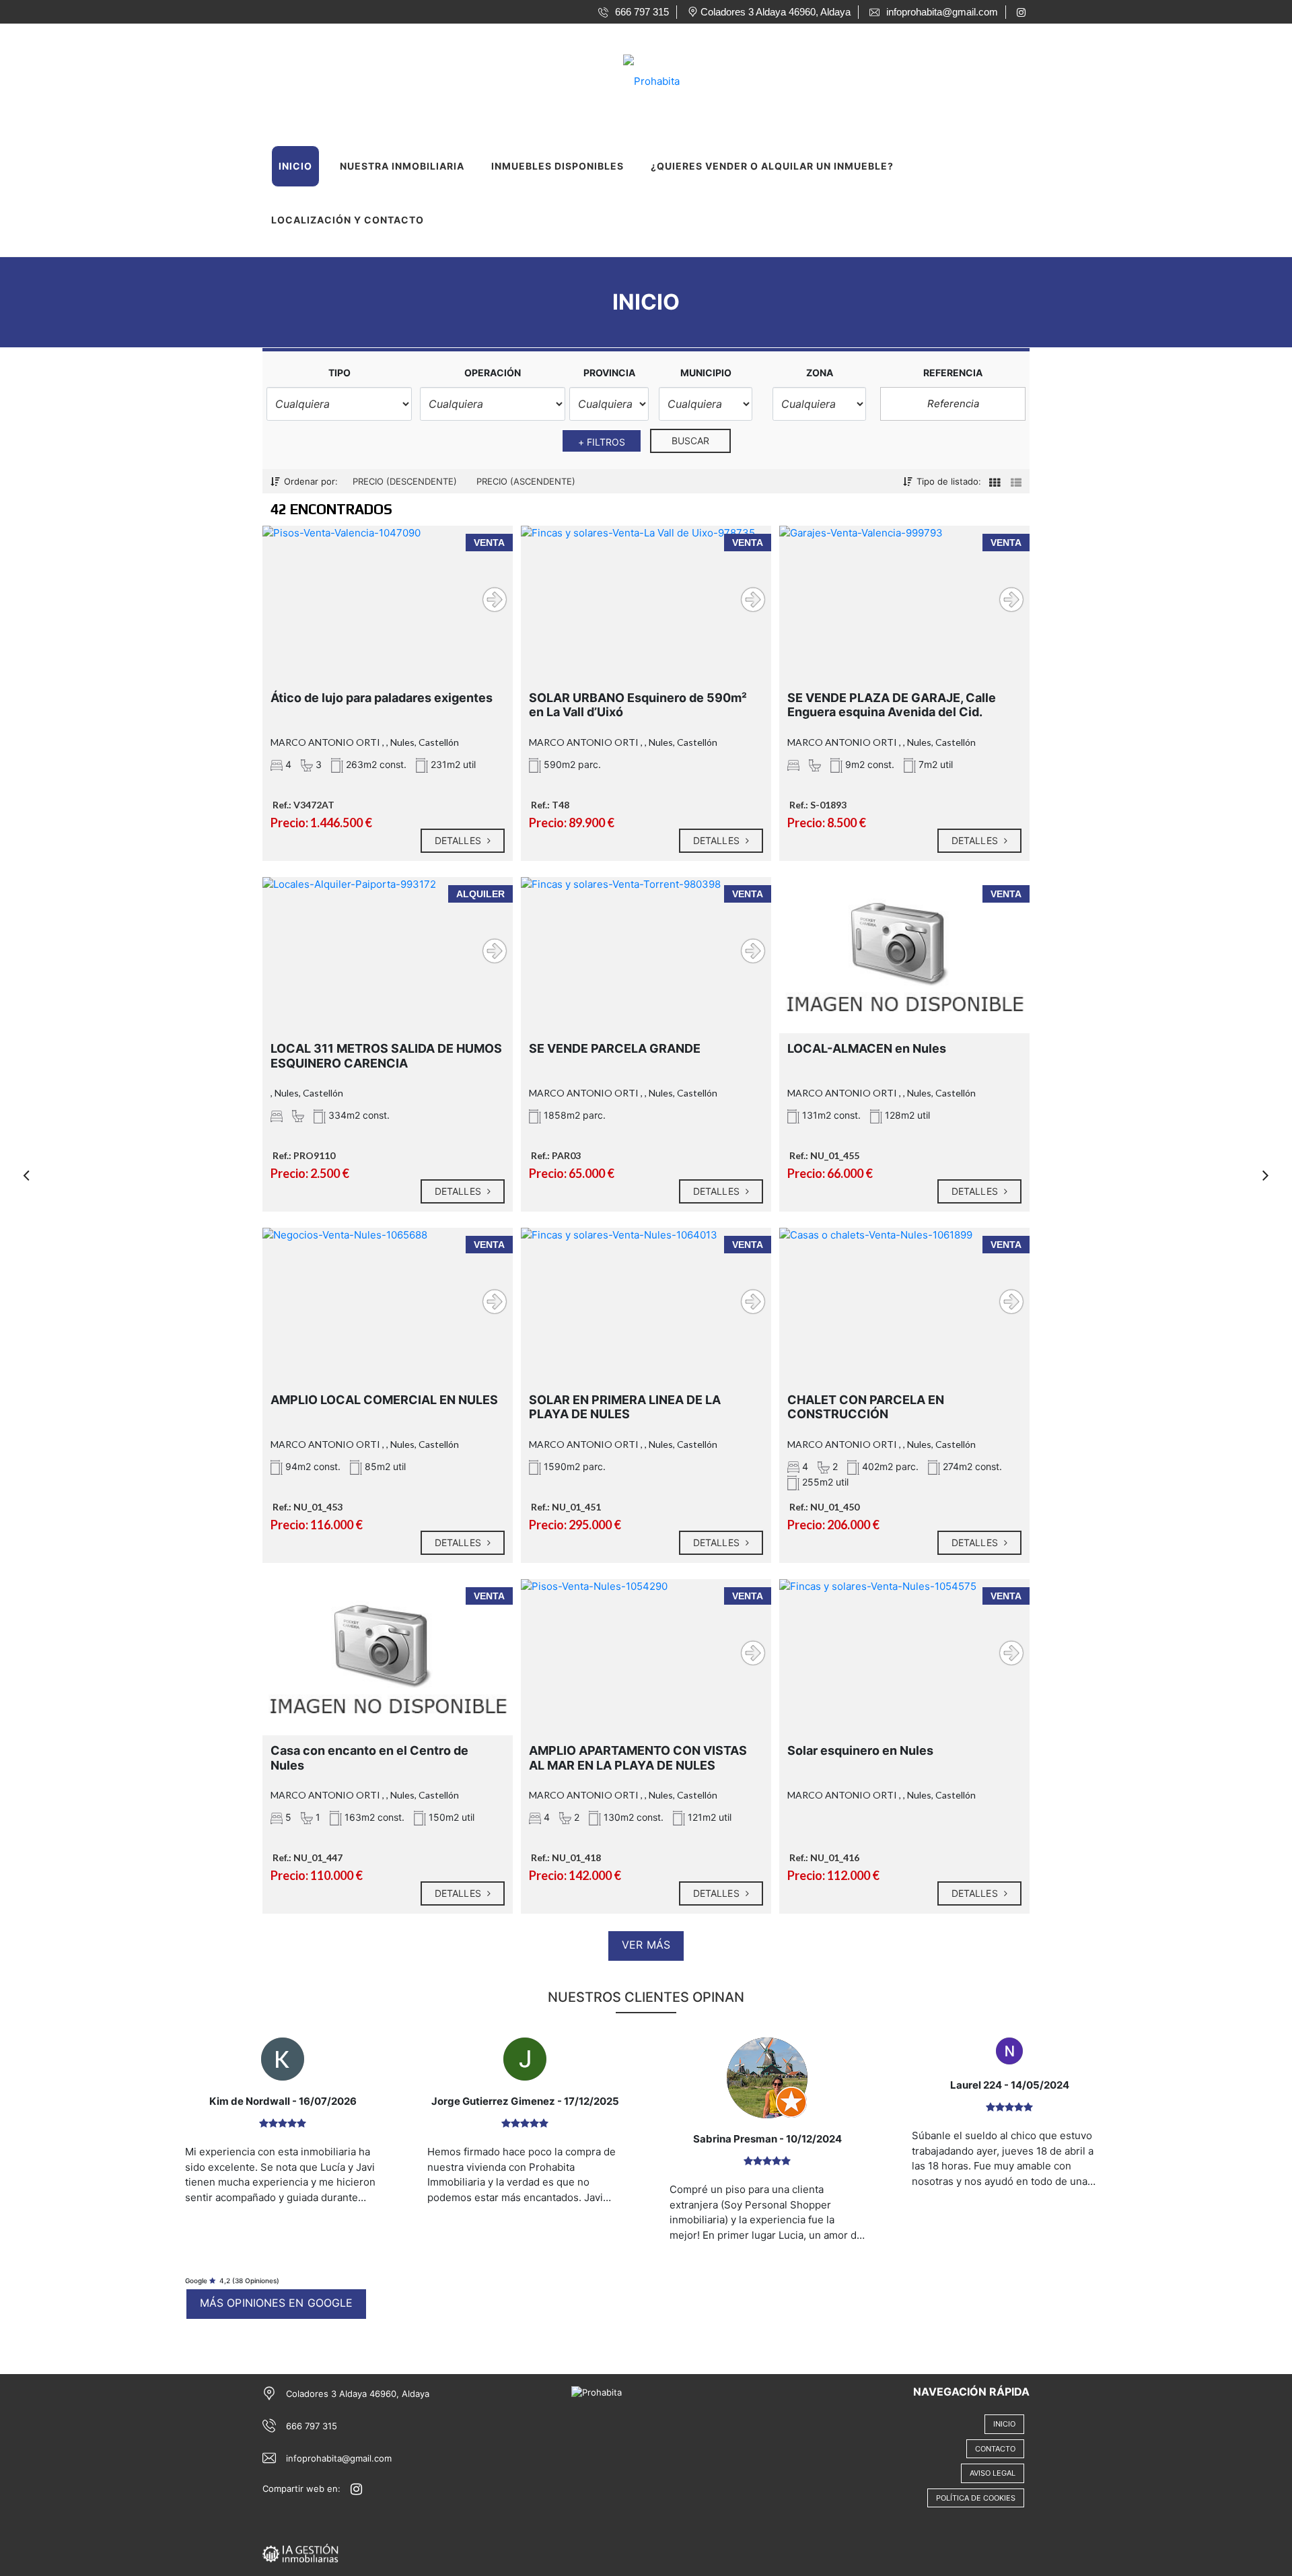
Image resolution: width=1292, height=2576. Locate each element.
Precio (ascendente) (526, 481)
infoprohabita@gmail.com (339, 2458)
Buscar (691, 441)
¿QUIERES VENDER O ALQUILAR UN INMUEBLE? (772, 166)
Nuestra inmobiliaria (402, 166)
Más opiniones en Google (276, 2303)
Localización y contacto (348, 220)
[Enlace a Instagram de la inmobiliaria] (1023, 12)
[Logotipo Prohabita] (633, 77)
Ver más (646, 1945)
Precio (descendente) (405, 481)
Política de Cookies (976, 2498)
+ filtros (602, 442)
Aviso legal (993, 2473)
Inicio (295, 166)
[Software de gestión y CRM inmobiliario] (300, 2552)
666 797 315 (312, 2426)
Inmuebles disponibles (558, 166)
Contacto (995, 2449)
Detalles (459, 840)
